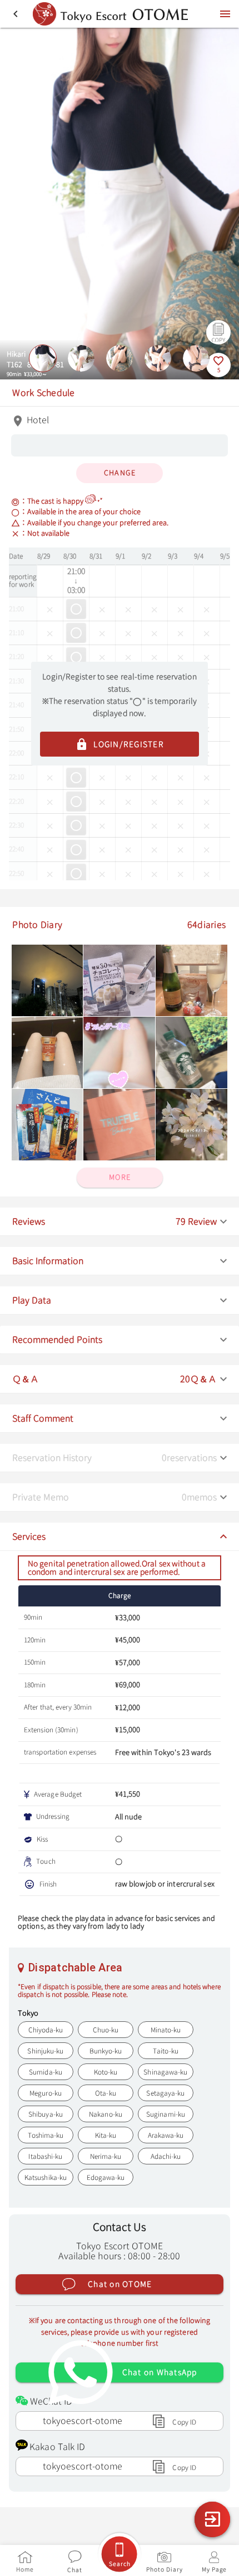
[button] (120, 1222)
